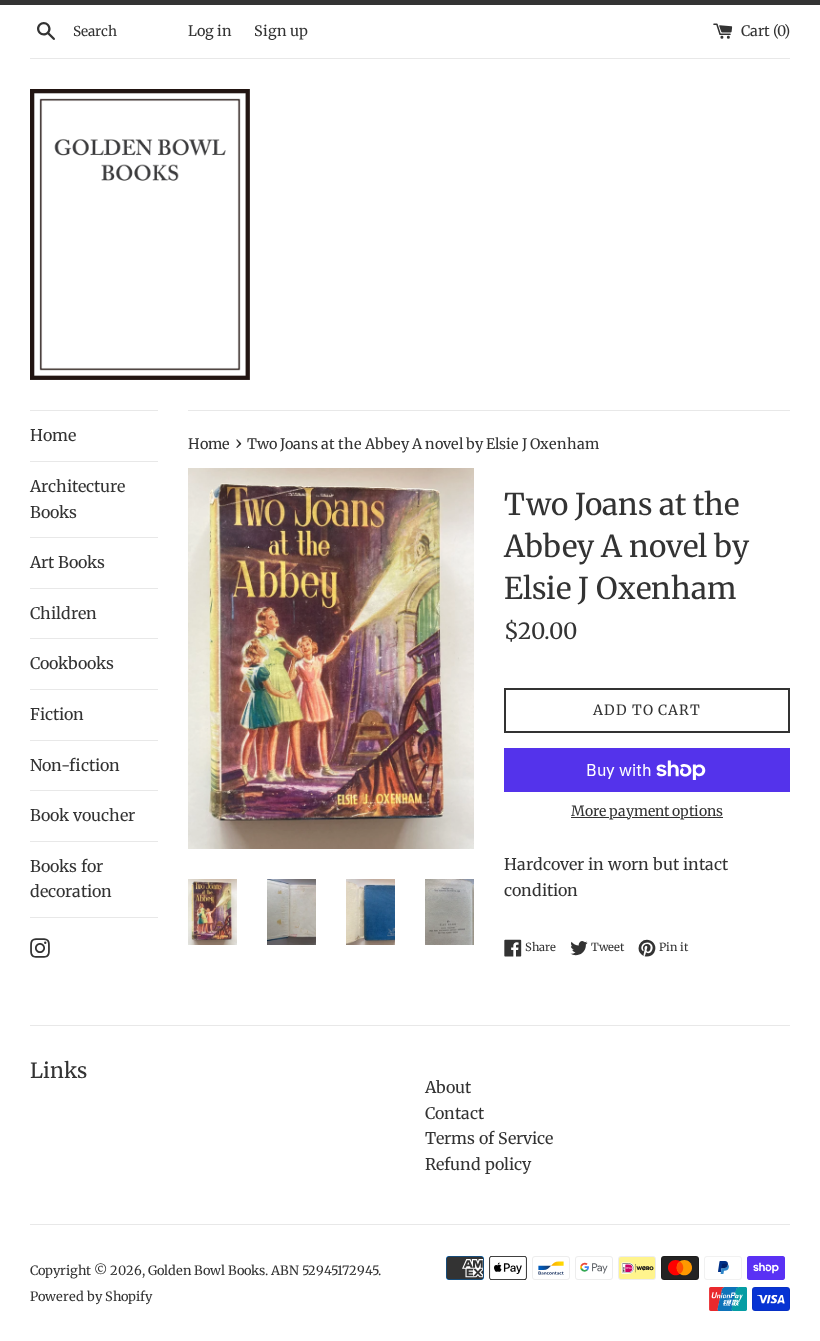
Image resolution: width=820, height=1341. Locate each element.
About (448, 1087)
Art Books (67, 562)
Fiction (57, 714)
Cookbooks (72, 663)
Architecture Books (77, 499)
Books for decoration (71, 879)
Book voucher (82, 815)
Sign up (281, 31)
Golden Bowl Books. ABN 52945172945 (263, 1270)
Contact (454, 1113)
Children (63, 613)
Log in (210, 31)
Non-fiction (75, 765)
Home (53, 435)
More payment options (647, 811)
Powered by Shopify (91, 1296)
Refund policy (478, 1164)
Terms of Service (489, 1138)
